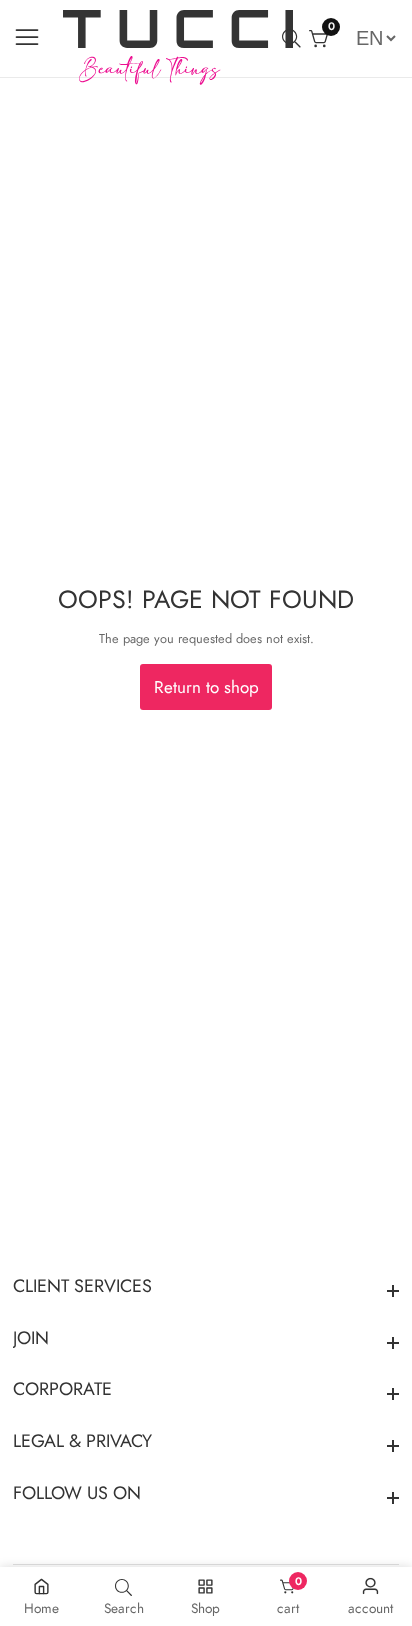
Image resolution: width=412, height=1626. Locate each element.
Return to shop (206, 687)
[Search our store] (295, 38)
